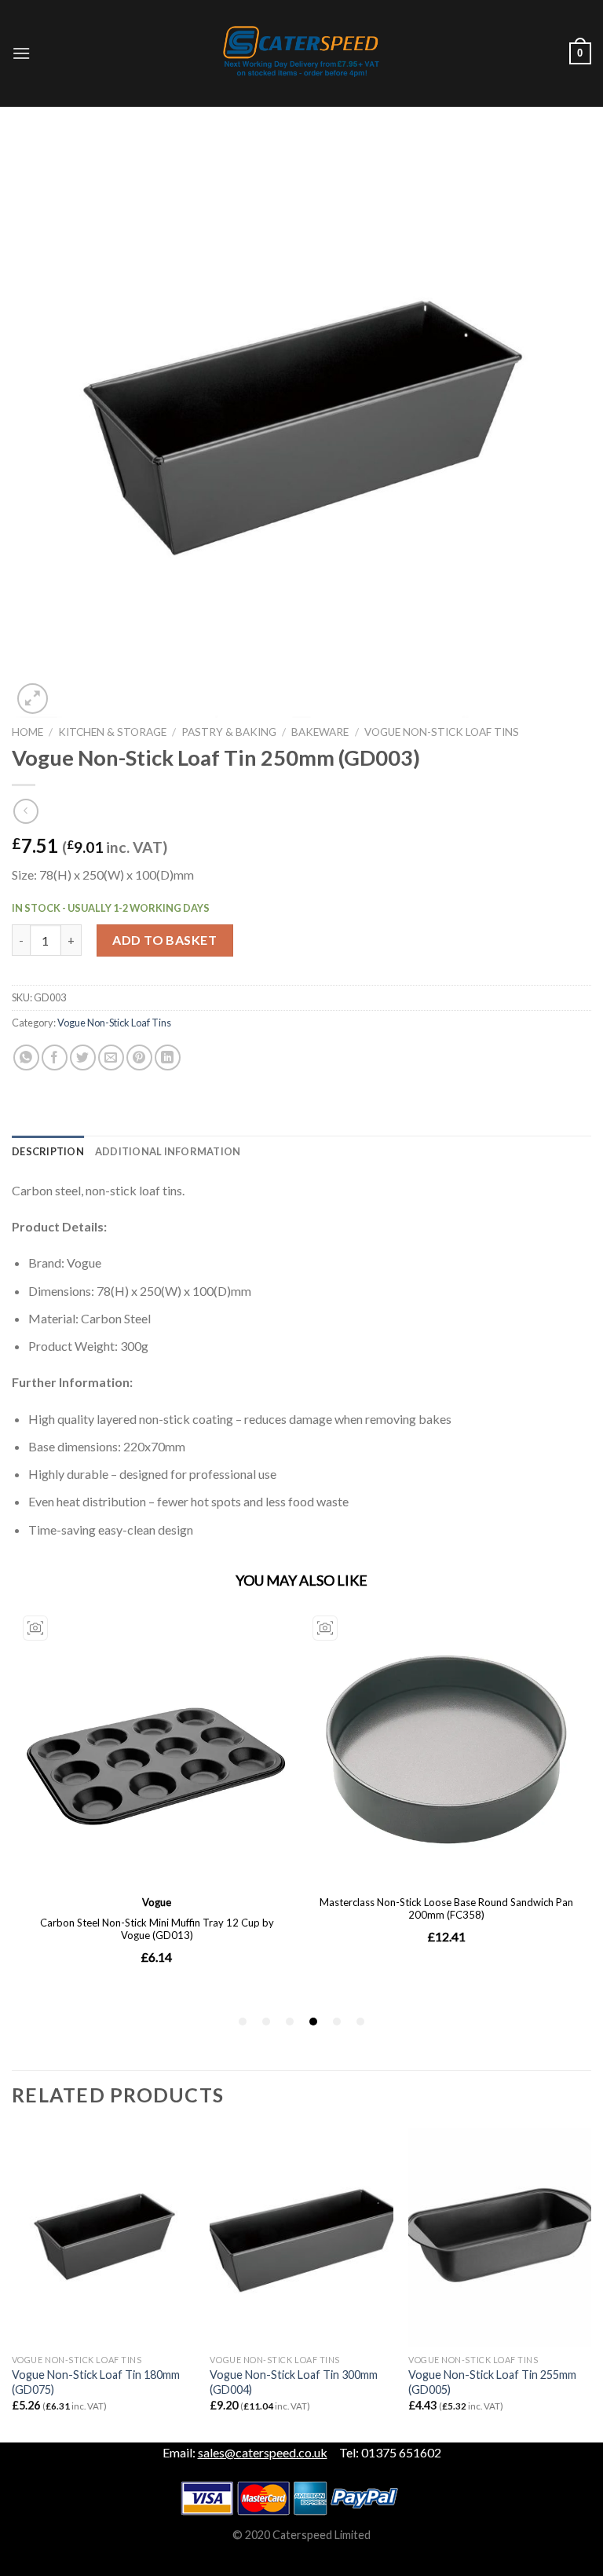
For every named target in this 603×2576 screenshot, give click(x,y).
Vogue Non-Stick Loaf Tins (442, 732)
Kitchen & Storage (112, 732)
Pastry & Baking (229, 732)
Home (27, 732)
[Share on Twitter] (83, 1057)
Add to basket (164, 940)
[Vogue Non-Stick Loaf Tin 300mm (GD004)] (301, 2237)
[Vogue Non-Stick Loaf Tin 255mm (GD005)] (500, 2237)
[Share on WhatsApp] (26, 1057)
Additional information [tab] (168, 1151)
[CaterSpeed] (301, 53)
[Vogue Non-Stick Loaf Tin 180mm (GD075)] (103, 2237)
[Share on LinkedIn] (168, 1057)
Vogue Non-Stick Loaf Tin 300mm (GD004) (294, 2382)
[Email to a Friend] (111, 1057)
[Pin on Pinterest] (139, 1057)
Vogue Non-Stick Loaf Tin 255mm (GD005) (492, 2382)
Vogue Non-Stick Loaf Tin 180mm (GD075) (96, 2382)
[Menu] (21, 53)
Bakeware (320, 732)
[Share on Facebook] (55, 1057)
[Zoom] (33, 699)
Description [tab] (48, 1151)
